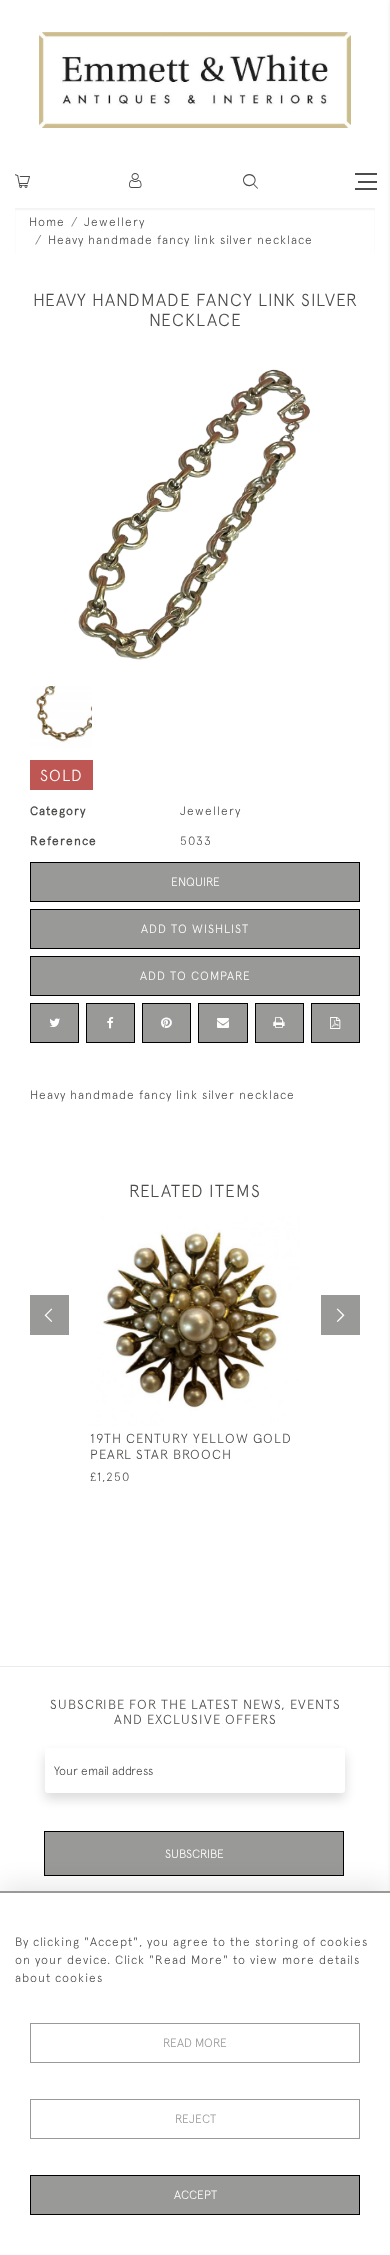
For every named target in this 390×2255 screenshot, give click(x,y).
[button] (250, 181)
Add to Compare (195, 976)
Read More (195, 2043)
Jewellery (114, 222)
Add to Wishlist (195, 929)
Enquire (195, 882)
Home (47, 222)
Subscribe (194, 1854)
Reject (195, 2119)
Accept (195, 2195)
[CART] (22, 181)
